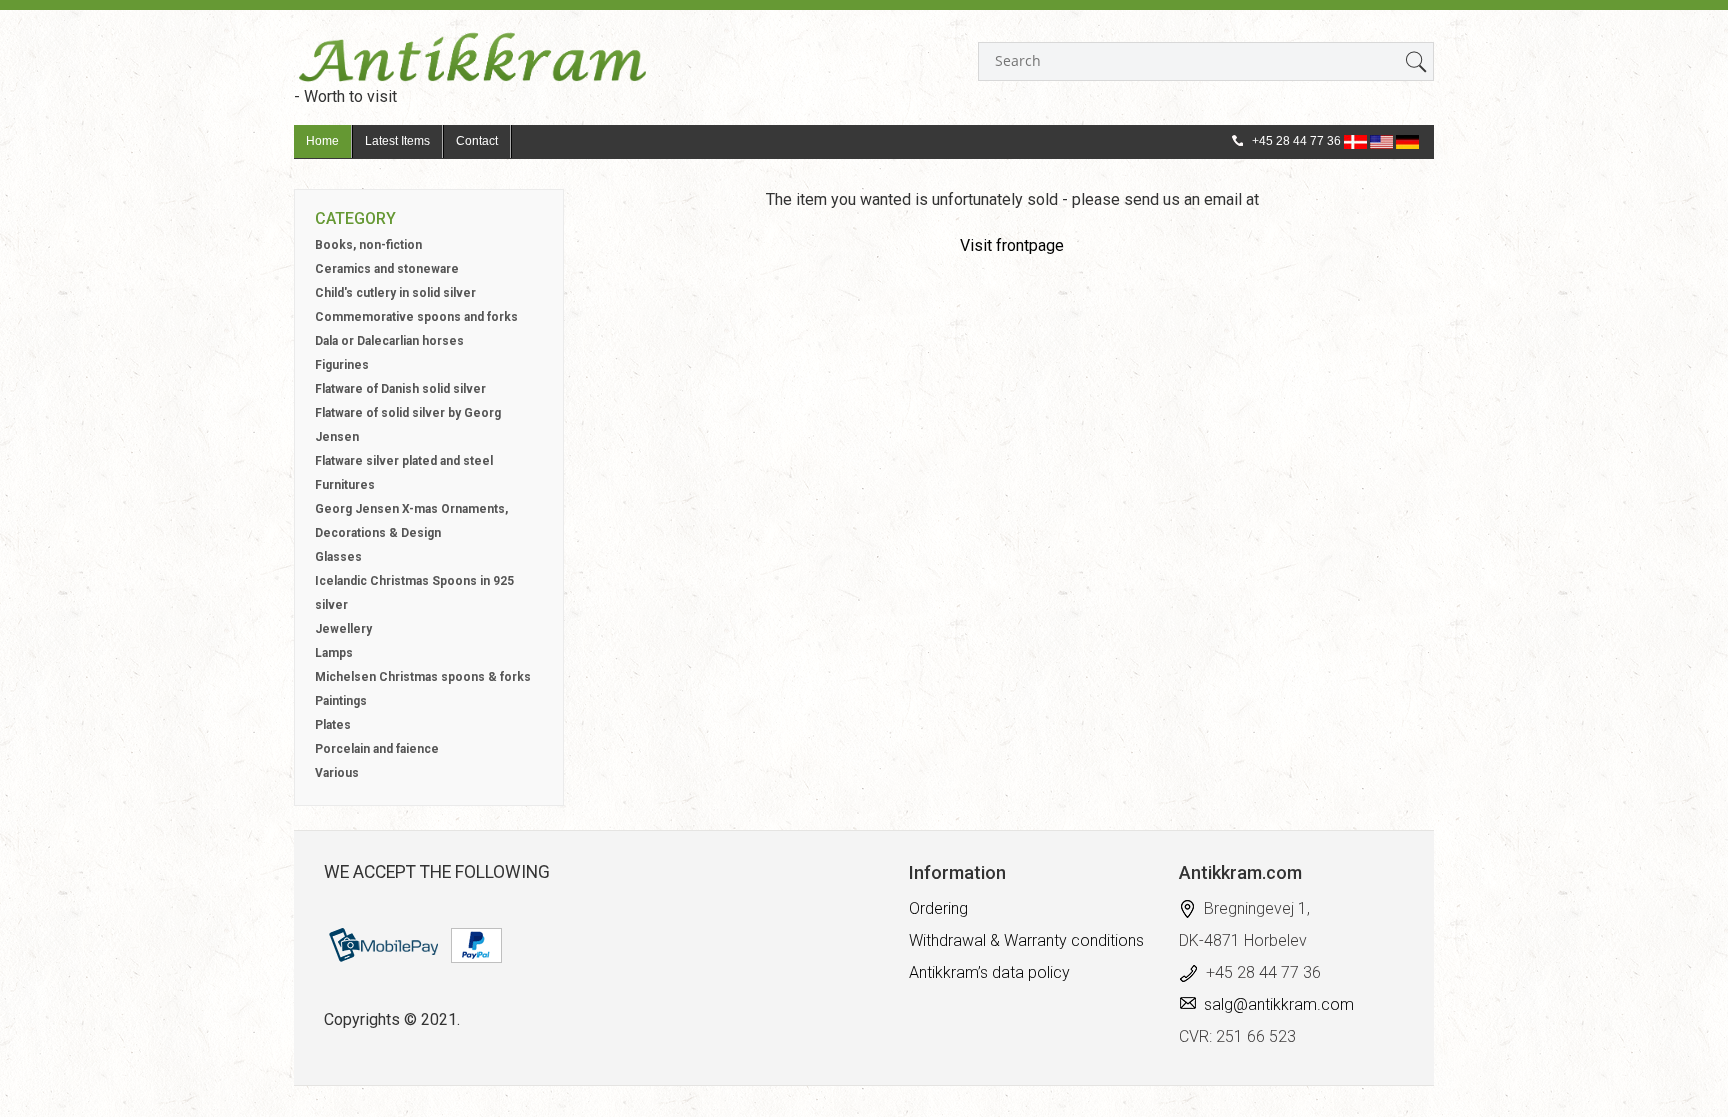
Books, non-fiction (368, 245)
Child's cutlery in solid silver (395, 293)
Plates (333, 725)
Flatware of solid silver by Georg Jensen (408, 425)
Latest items (397, 141)
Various (337, 773)
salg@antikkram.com (1279, 1004)
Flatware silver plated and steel (404, 461)
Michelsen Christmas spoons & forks (423, 677)
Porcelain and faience (377, 749)
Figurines (342, 365)
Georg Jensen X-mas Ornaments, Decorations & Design (411, 521)
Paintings (341, 701)
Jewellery (343, 629)
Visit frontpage (1012, 245)
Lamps (334, 653)
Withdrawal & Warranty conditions (1026, 940)
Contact (477, 141)
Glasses (338, 557)
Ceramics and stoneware (387, 269)
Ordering (938, 908)
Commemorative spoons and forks (416, 317)
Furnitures (345, 485)
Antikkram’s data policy (989, 972)
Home (322, 141)
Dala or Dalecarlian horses (389, 341)
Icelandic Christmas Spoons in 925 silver (414, 593)
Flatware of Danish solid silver (400, 389)
